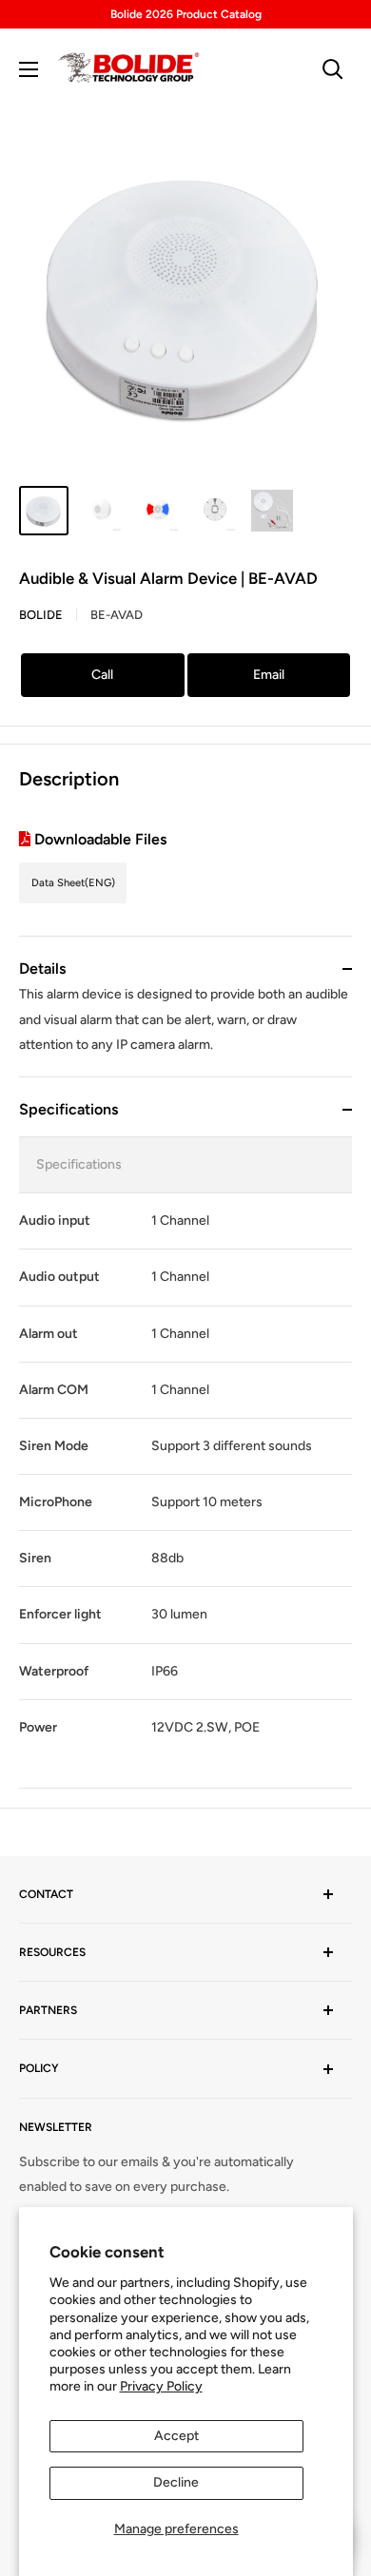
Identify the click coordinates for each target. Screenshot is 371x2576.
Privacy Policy (161, 2386)
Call (102, 675)
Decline (176, 2482)
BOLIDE (41, 615)
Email (269, 675)
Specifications (68, 1109)
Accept (176, 2436)
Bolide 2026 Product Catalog (186, 14)
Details (42, 968)
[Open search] (333, 69)
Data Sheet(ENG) (73, 882)
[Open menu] (29, 69)
